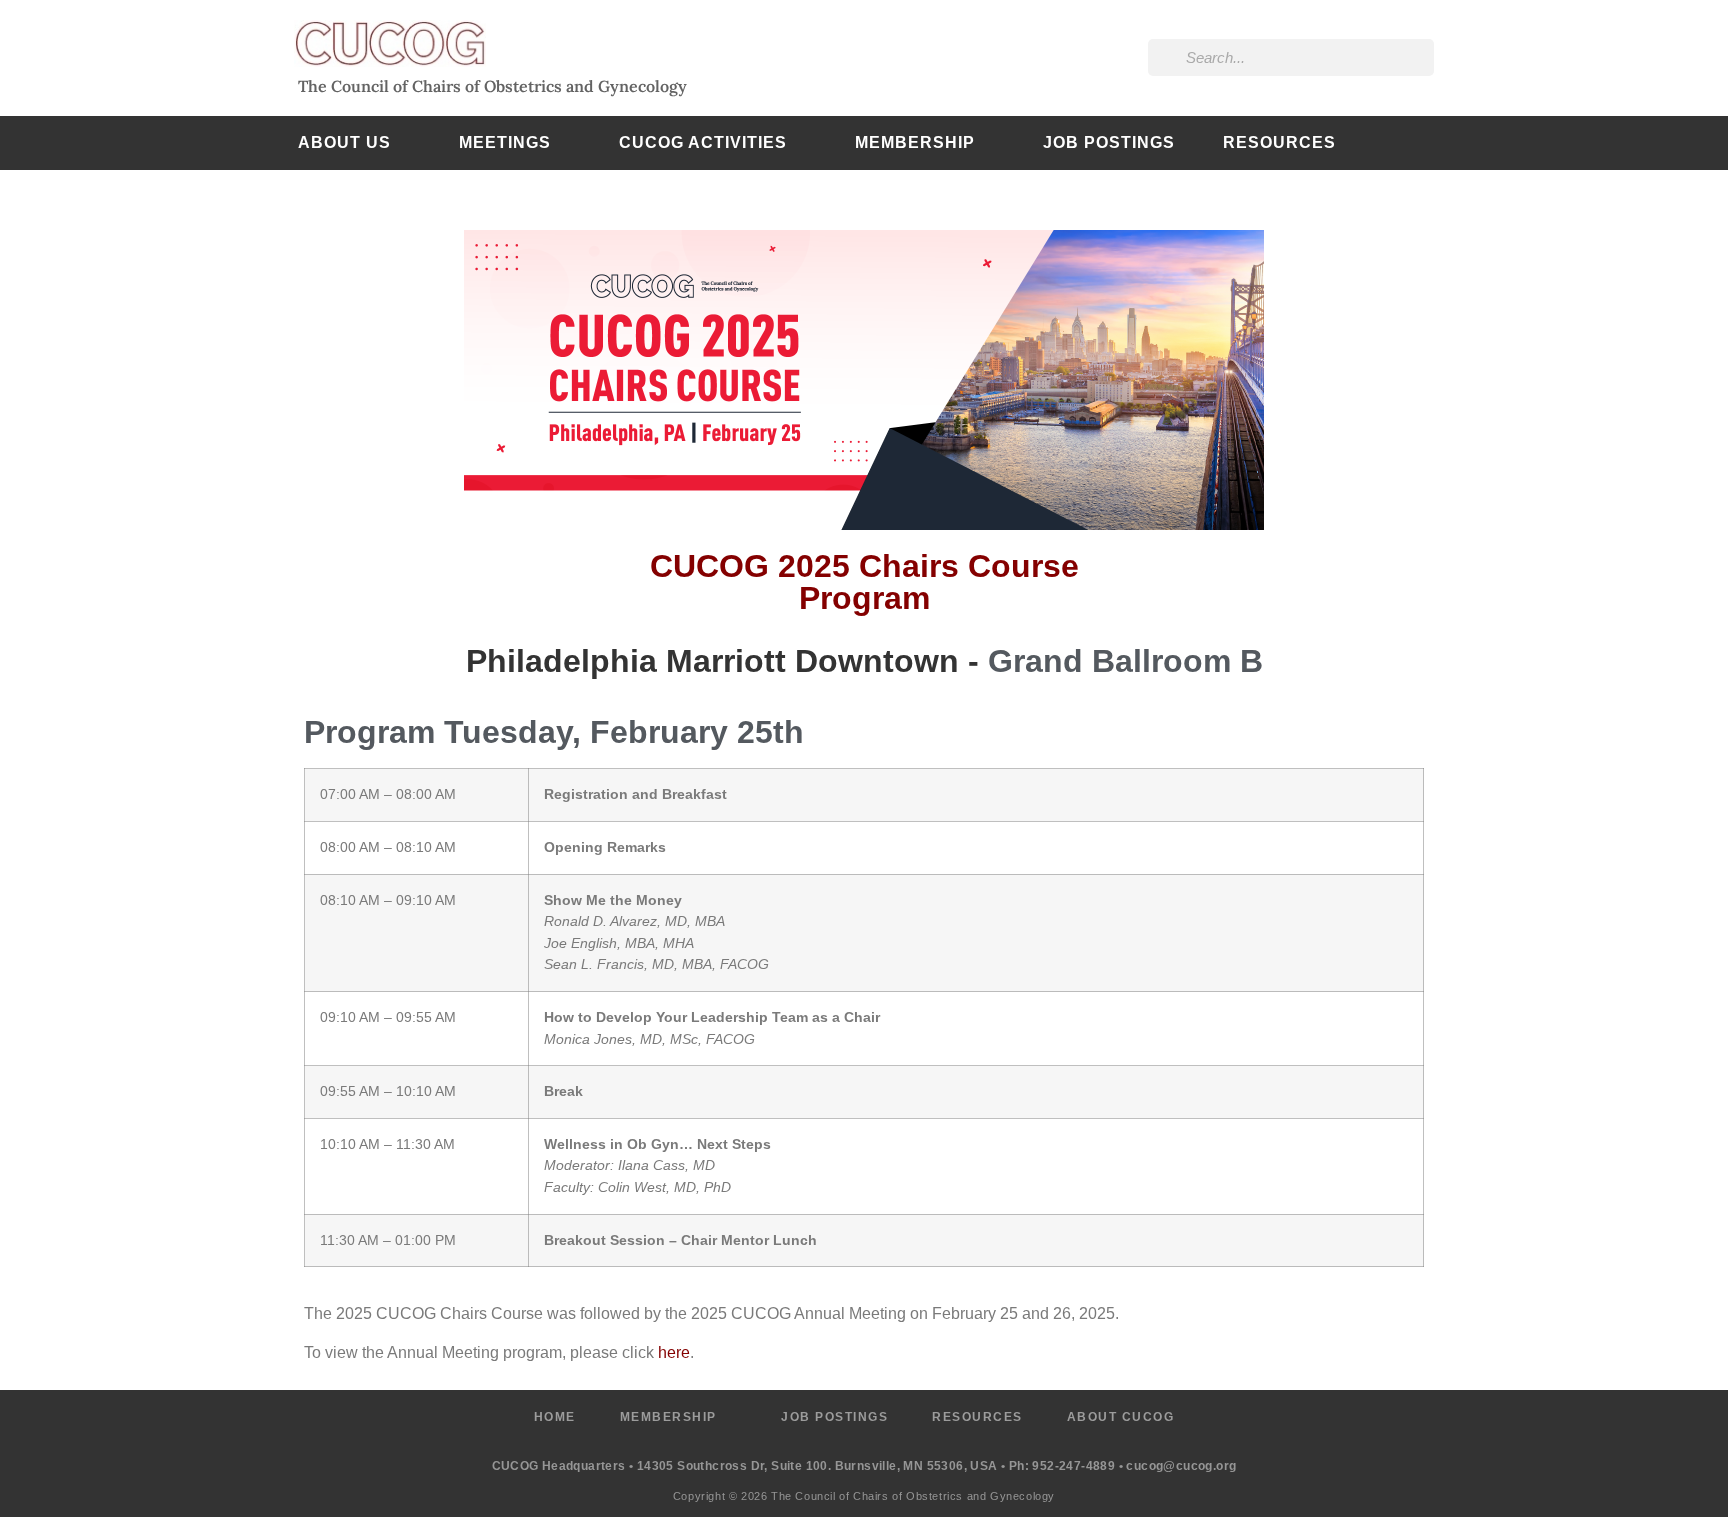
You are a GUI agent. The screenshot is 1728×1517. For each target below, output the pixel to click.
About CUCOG (1121, 1417)
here (674, 1352)
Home (555, 1417)
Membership (915, 142)
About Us (344, 142)
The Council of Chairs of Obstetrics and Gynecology (492, 86)
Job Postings (1109, 142)
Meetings (505, 142)
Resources (1279, 142)
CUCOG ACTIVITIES (703, 142)
